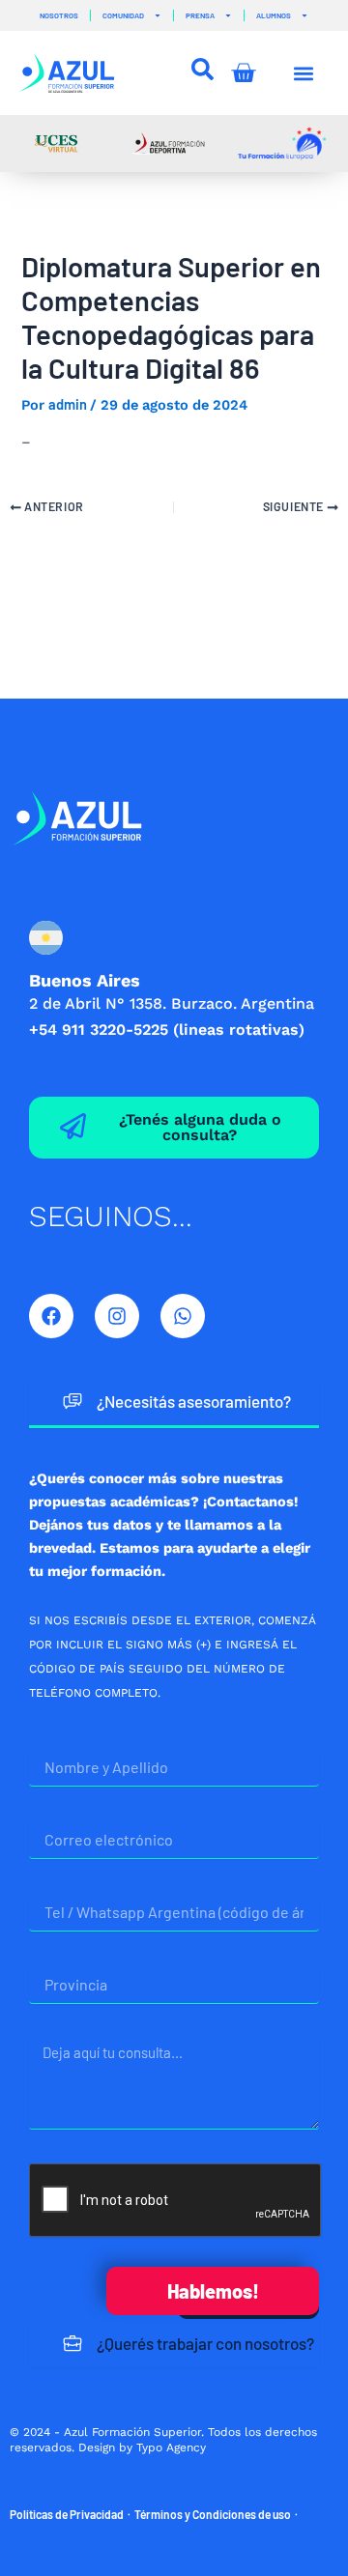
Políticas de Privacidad (67, 2514)
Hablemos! (213, 2291)
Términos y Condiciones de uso (213, 2514)
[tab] (174, 1402)
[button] (304, 73)
